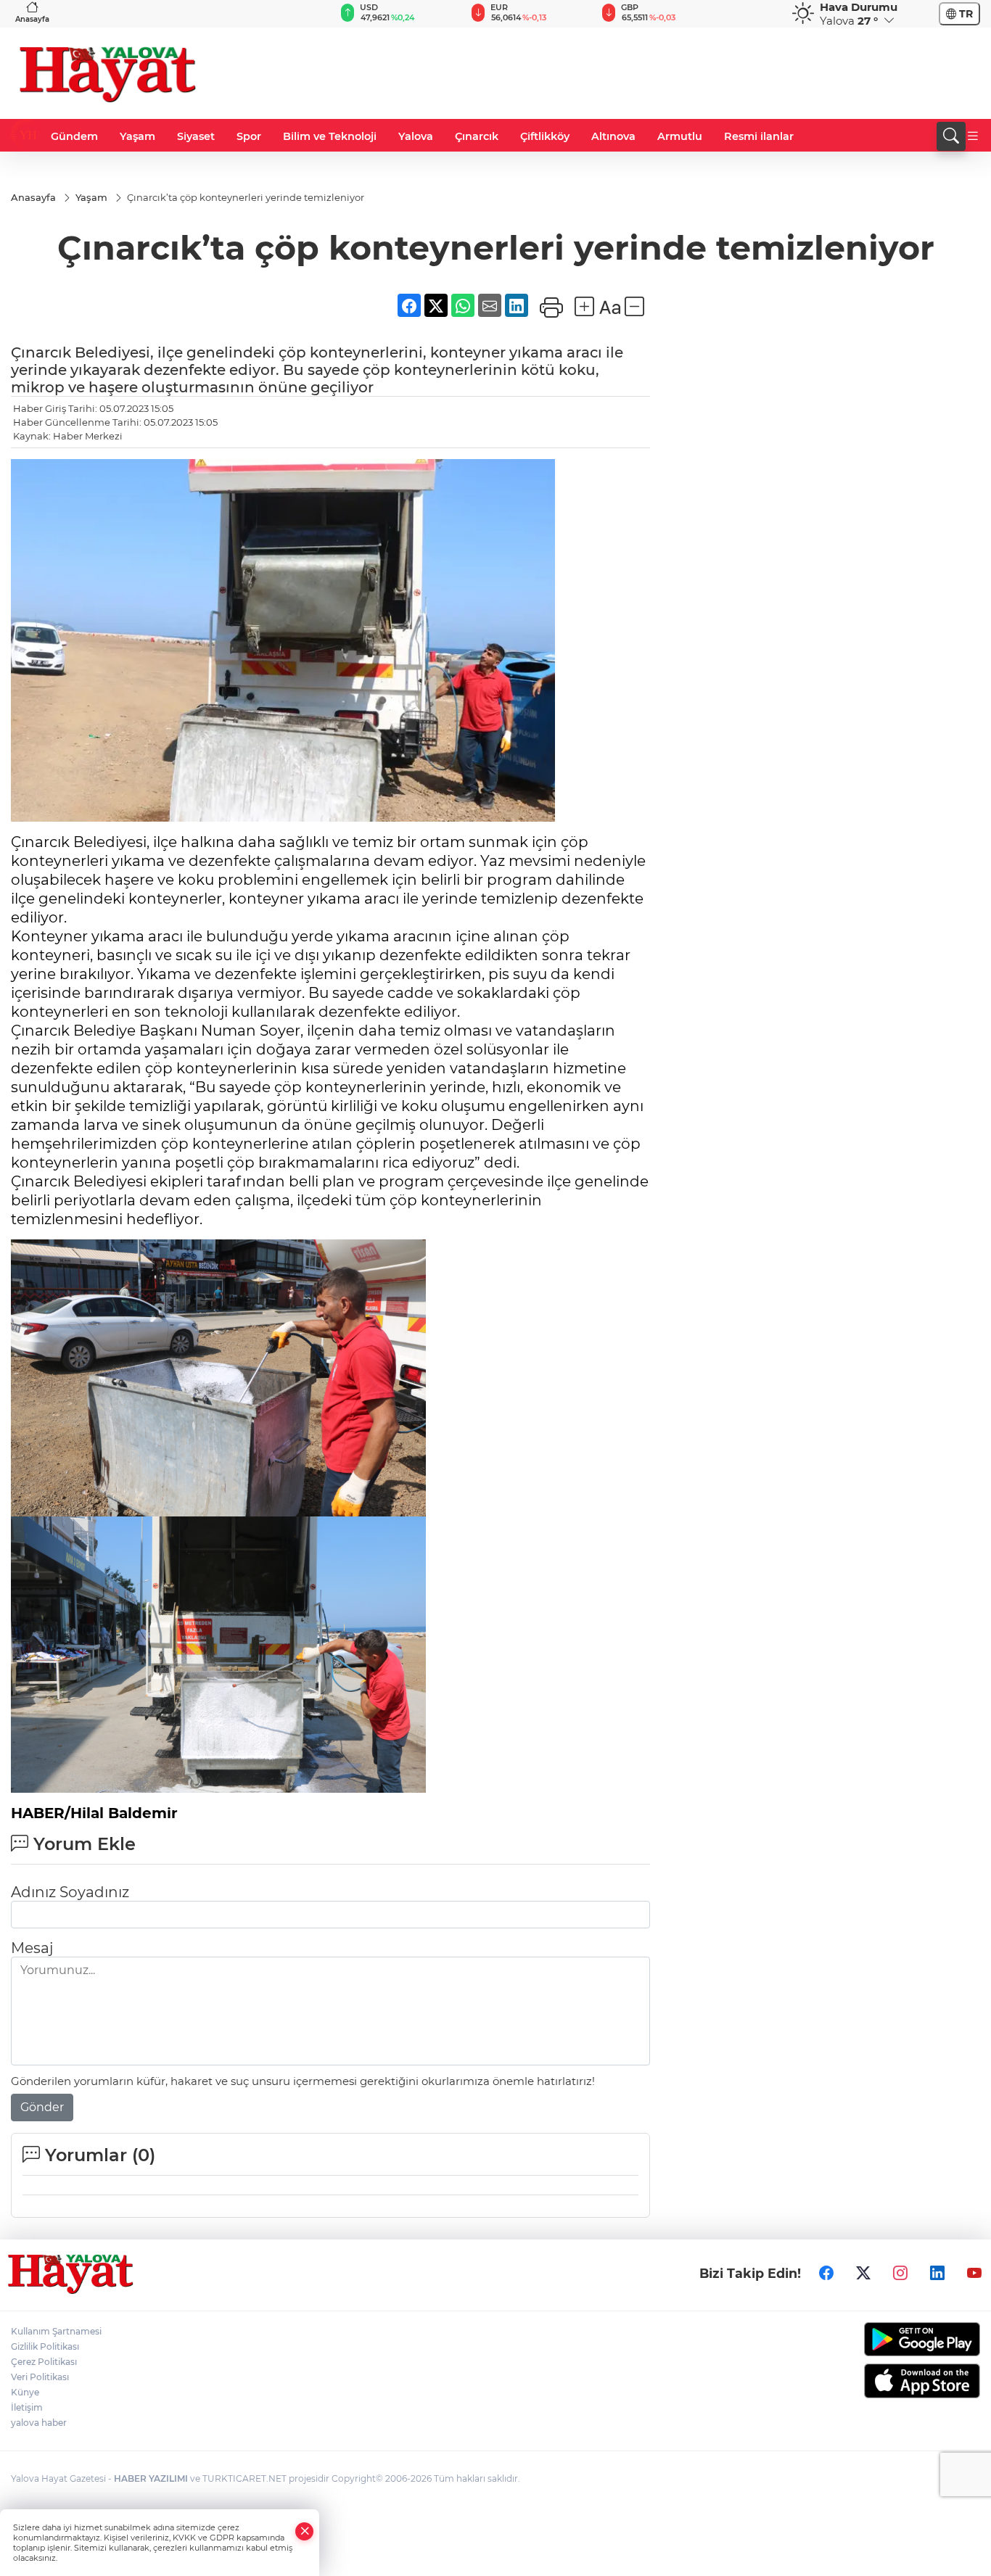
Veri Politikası (40, 2377)
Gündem (74, 136)
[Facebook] (826, 2274)
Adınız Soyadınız (70, 1892)
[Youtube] (974, 2274)
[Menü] (973, 136)
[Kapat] (305, 2531)
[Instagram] (900, 2274)
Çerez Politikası (44, 2362)
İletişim (27, 2407)
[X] (863, 2274)
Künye (25, 2392)
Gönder (42, 2107)
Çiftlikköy (545, 136)
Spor (249, 136)
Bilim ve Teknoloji (330, 136)
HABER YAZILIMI (151, 2478)
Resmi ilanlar (759, 136)
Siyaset (196, 136)
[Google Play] (868, 2339)
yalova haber (39, 2423)
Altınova (613, 136)
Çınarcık (477, 136)
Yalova (416, 136)
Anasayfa (32, 19)
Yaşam (137, 136)
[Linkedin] (937, 2274)
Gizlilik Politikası (45, 2346)
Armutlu (680, 136)
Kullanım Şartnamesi (56, 2331)
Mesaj (32, 1948)
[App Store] (868, 2381)
